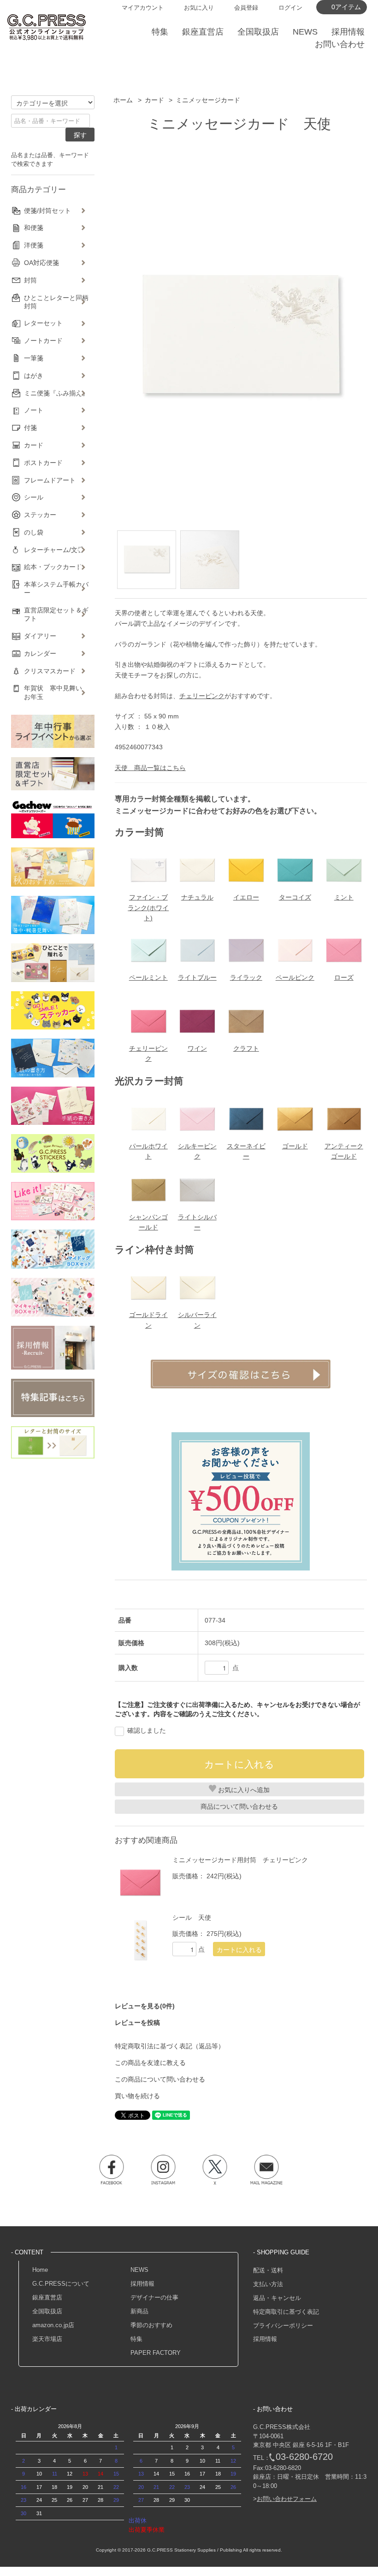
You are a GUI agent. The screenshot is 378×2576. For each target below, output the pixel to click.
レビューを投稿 (137, 2023)
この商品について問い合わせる (160, 2079)
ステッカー (40, 515)
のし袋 (34, 532)
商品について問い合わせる (239, 1806)
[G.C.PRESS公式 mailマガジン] (266, 2170)
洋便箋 (34, 245)
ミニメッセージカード (208, 100)
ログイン (290, 8)
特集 (136, 2339)
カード (154, 100)
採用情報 (142, 2284)
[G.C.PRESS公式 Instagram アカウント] (163, 2170)
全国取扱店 (47, 2311)
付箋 (30, 428)
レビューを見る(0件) (145, 2006)
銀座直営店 (47, 2297)
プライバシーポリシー (283, 2326)
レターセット (43, 323)
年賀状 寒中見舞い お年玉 (56, 692)
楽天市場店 (47, 2339)
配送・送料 (268, 2270)
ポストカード (43, 463)
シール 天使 (192, 1917)
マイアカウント (143, 8)
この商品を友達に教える (150, 2063)
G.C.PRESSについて (61, 2284)
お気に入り (199, 8)
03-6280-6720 (304, 2457)
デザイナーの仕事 (154, 2297)
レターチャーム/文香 (54, 550)
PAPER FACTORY (156, 2353)
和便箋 (34, 228)
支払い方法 (268, 2284)
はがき (34, 376)
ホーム (123, 100)
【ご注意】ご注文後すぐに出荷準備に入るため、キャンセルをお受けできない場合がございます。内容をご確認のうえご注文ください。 (237, 1709)
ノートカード (43, 341)
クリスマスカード (50, 671)
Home (40, 2270)
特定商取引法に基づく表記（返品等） (170, 2046)
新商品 (139, 2311)
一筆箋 (34, 358)
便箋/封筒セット (47, 211)
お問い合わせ (340, 44)
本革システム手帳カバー (56, 588)
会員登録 (246, 8)
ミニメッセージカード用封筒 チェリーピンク (240, 1860)
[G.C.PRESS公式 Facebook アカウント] (112, 2170)
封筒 (30, 280)
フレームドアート (50, 480)
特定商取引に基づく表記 (286, 2312)
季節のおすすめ (151, 2325)
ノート (34, 410)
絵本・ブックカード (53, 567)
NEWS (139, 2270)
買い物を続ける (137, 2096)
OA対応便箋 (41, 263)
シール (34, 497)
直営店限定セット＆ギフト (56, 614)
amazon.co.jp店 (53, 2325)
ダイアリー (40, 636)
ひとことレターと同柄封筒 (56, 302)
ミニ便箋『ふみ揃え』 (56, 393)
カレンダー (40, 653)
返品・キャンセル (277, 2298)
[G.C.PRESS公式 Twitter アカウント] (215, 2170)
